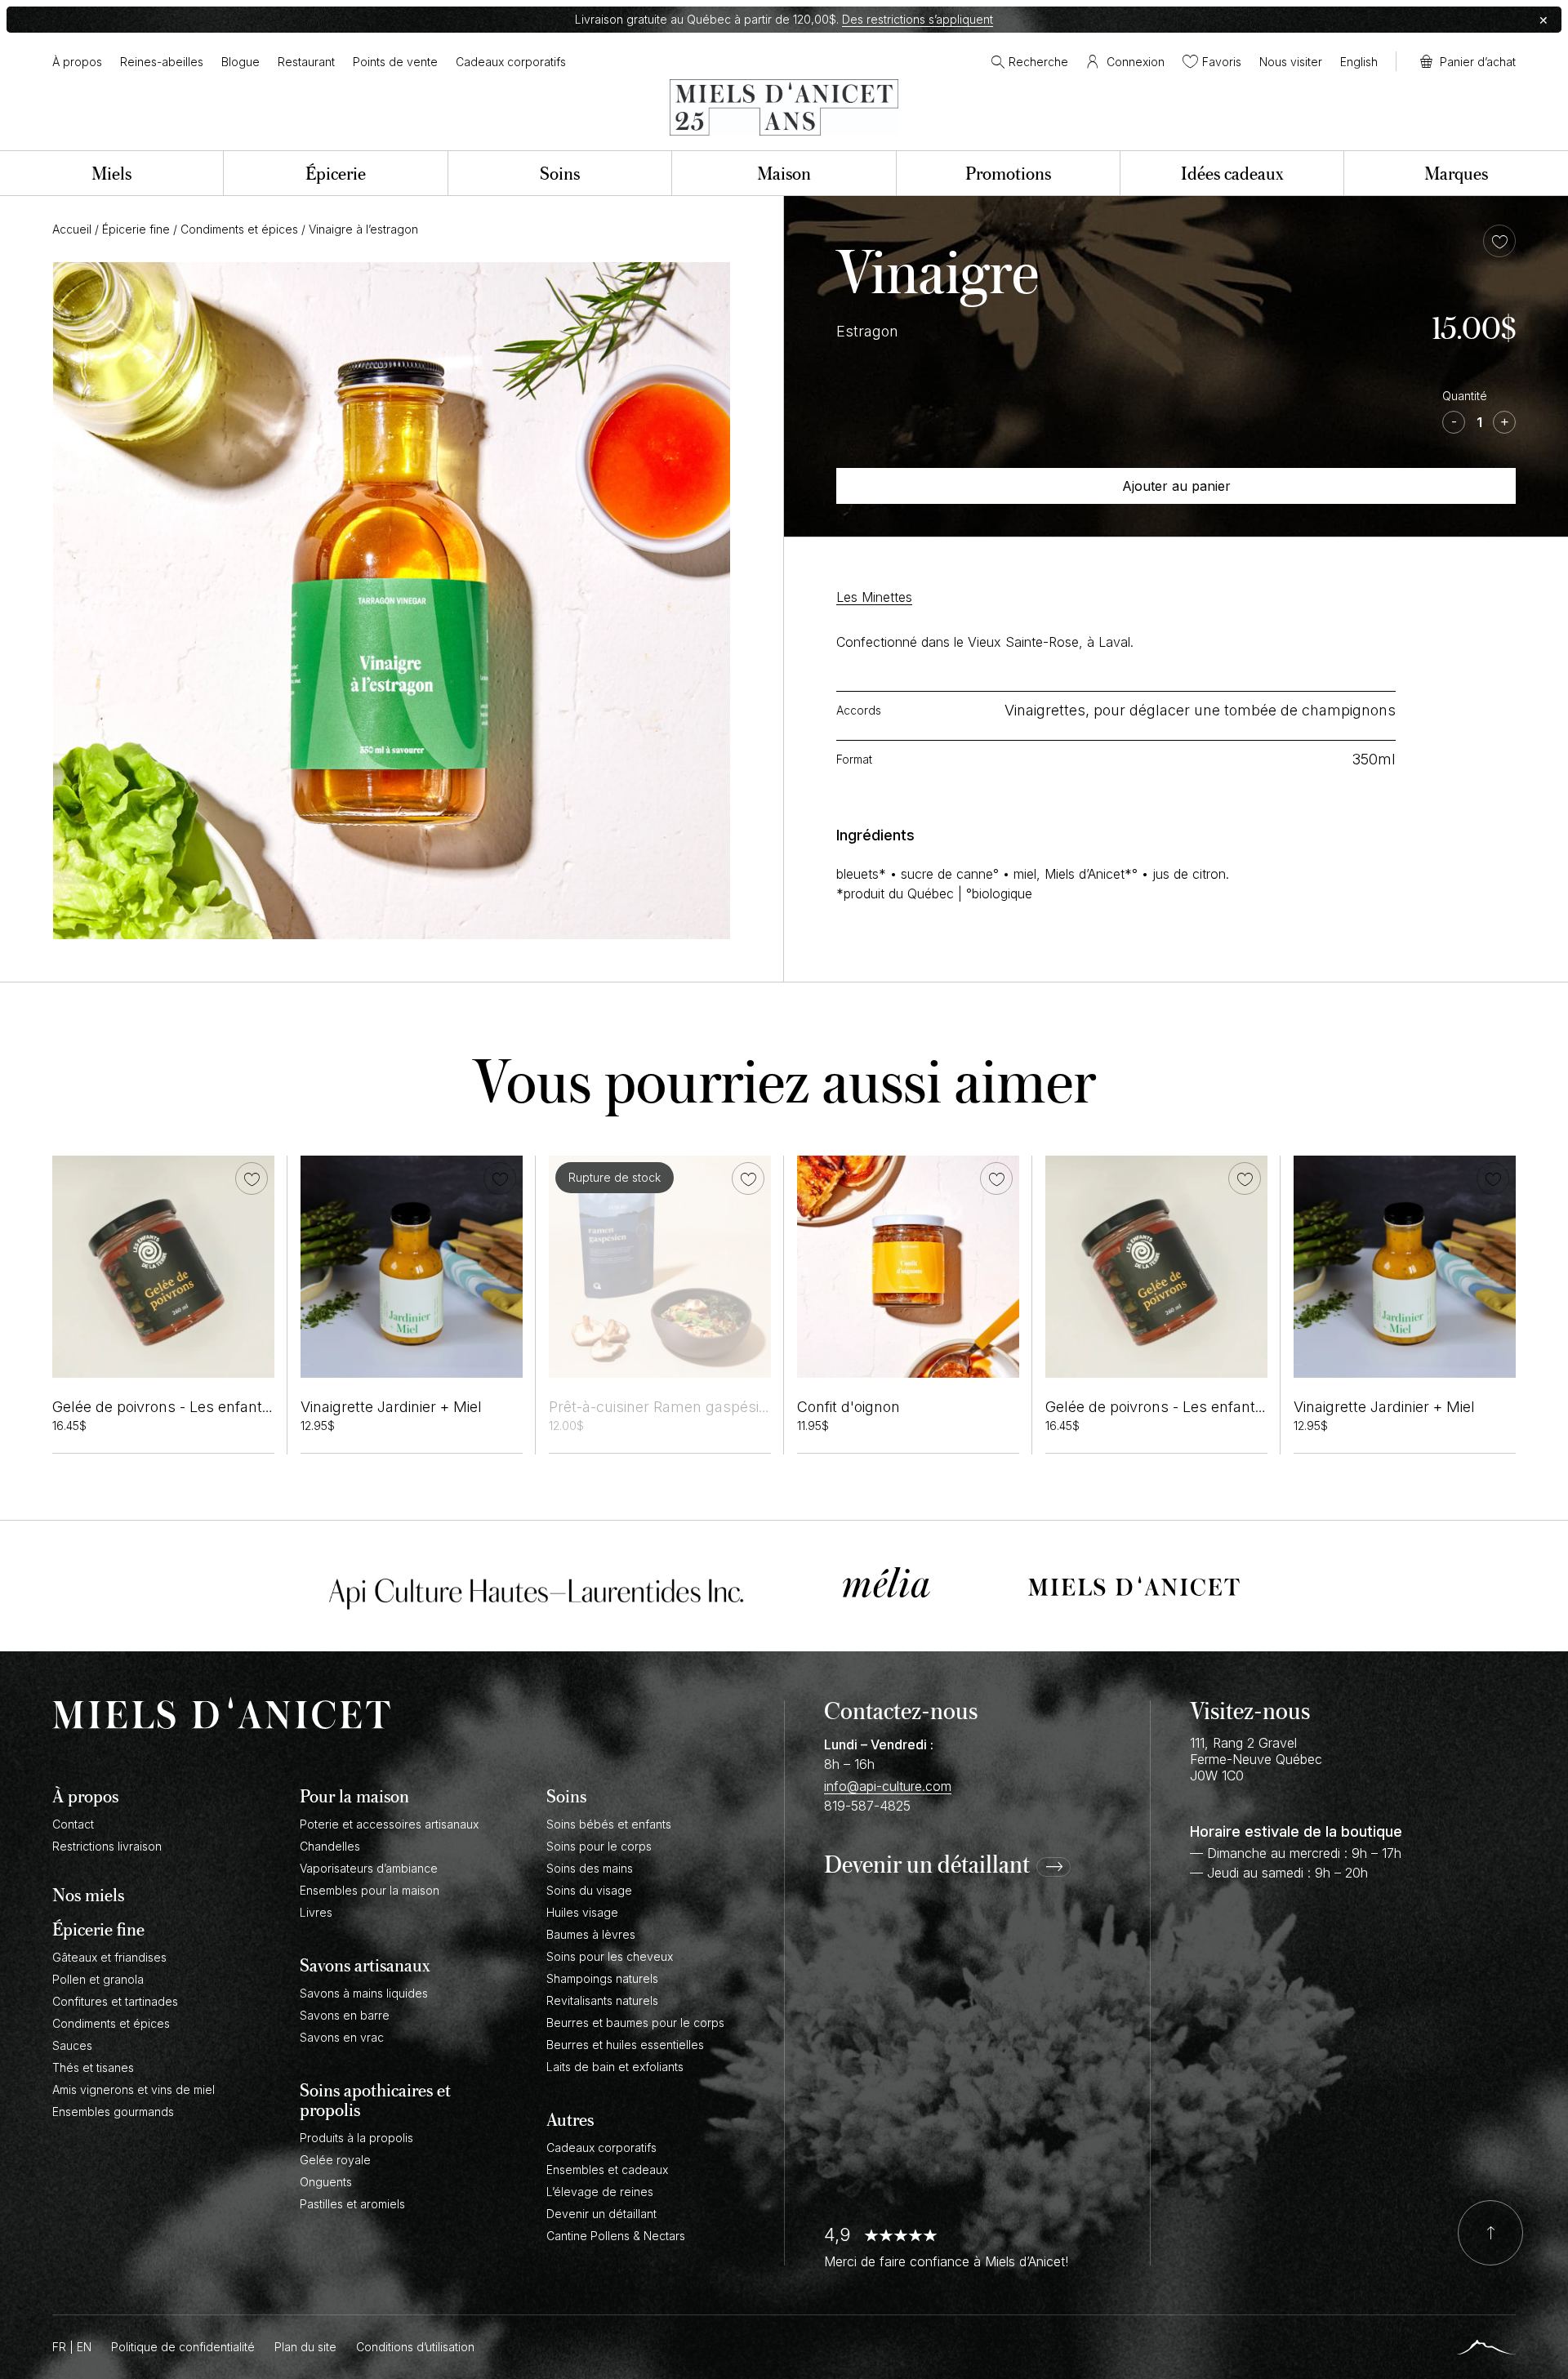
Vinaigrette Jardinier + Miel (391, 1407)
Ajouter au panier (1176, 486)
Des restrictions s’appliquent (918, 19)
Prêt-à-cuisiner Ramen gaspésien (662, 1407)
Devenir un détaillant (927, 1865)
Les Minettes (874, 597)
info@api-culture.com (888, 1786)
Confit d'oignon (849, 1407)
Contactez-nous (901, 1710)
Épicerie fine (136, 229)
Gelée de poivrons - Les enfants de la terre (198, 1407)
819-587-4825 (867, 1806)
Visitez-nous (1250, 1710)
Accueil (72, 229)
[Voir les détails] (660, 1267)
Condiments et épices (239, 229)
